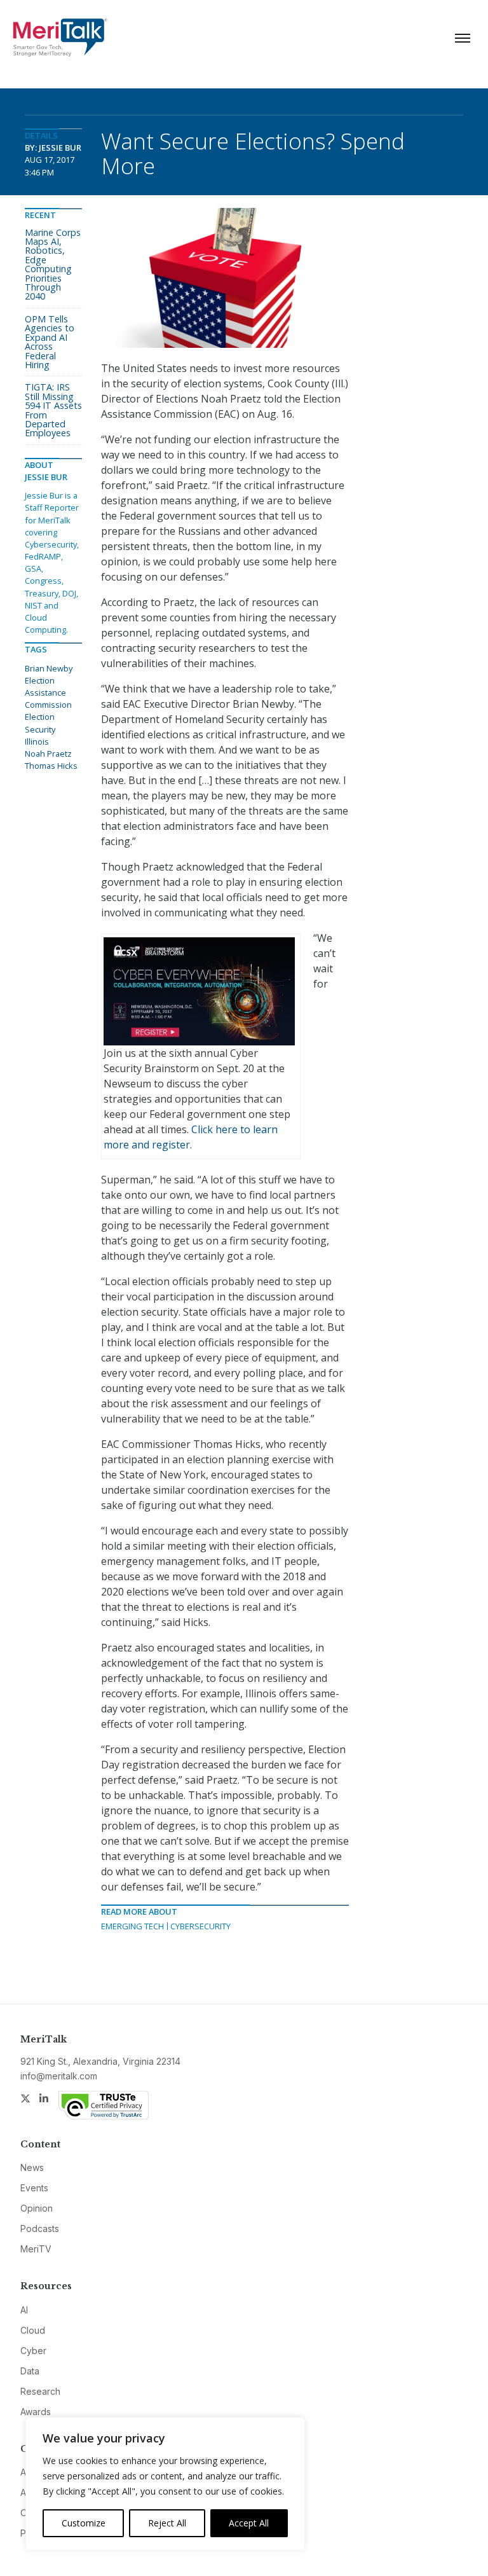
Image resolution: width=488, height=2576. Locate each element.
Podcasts (40, 2228)
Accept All (249, 2523)
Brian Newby (49, 668)
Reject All (167, 2523)
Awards (36, 2412)
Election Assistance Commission (48, 692)
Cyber (33, 2351)
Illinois (37, 741)
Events (34, 2188)
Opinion (37, 2208)
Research (40, 2391)
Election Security (40, 723)
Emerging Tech (132, 1926)
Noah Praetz (48, 754)
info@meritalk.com (59, 2076)
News (32, 2167)
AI (24, 2310)
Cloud (33, 2330)
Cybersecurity (200, 1926)
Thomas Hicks (51, 766)
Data (30, 2371)
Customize (84, 2523)
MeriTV (36, 2249)
